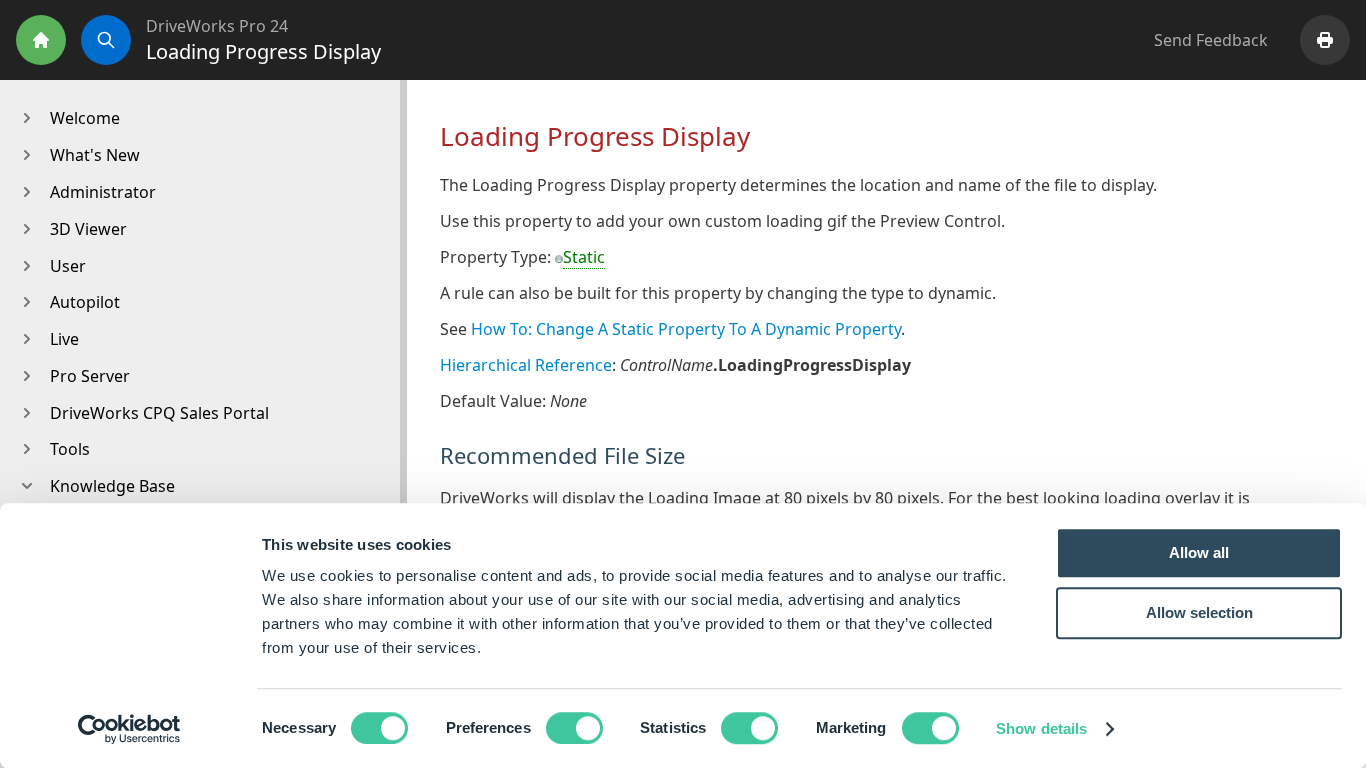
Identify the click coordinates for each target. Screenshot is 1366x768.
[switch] (574, 728)
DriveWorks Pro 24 (217, 26)
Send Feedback (1211, 40)
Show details (1041, 728)
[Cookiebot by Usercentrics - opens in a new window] (129, 729)
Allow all (1199, 552)
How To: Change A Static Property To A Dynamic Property (686, 329)
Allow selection (1199, 612)
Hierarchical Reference (526, 365)
